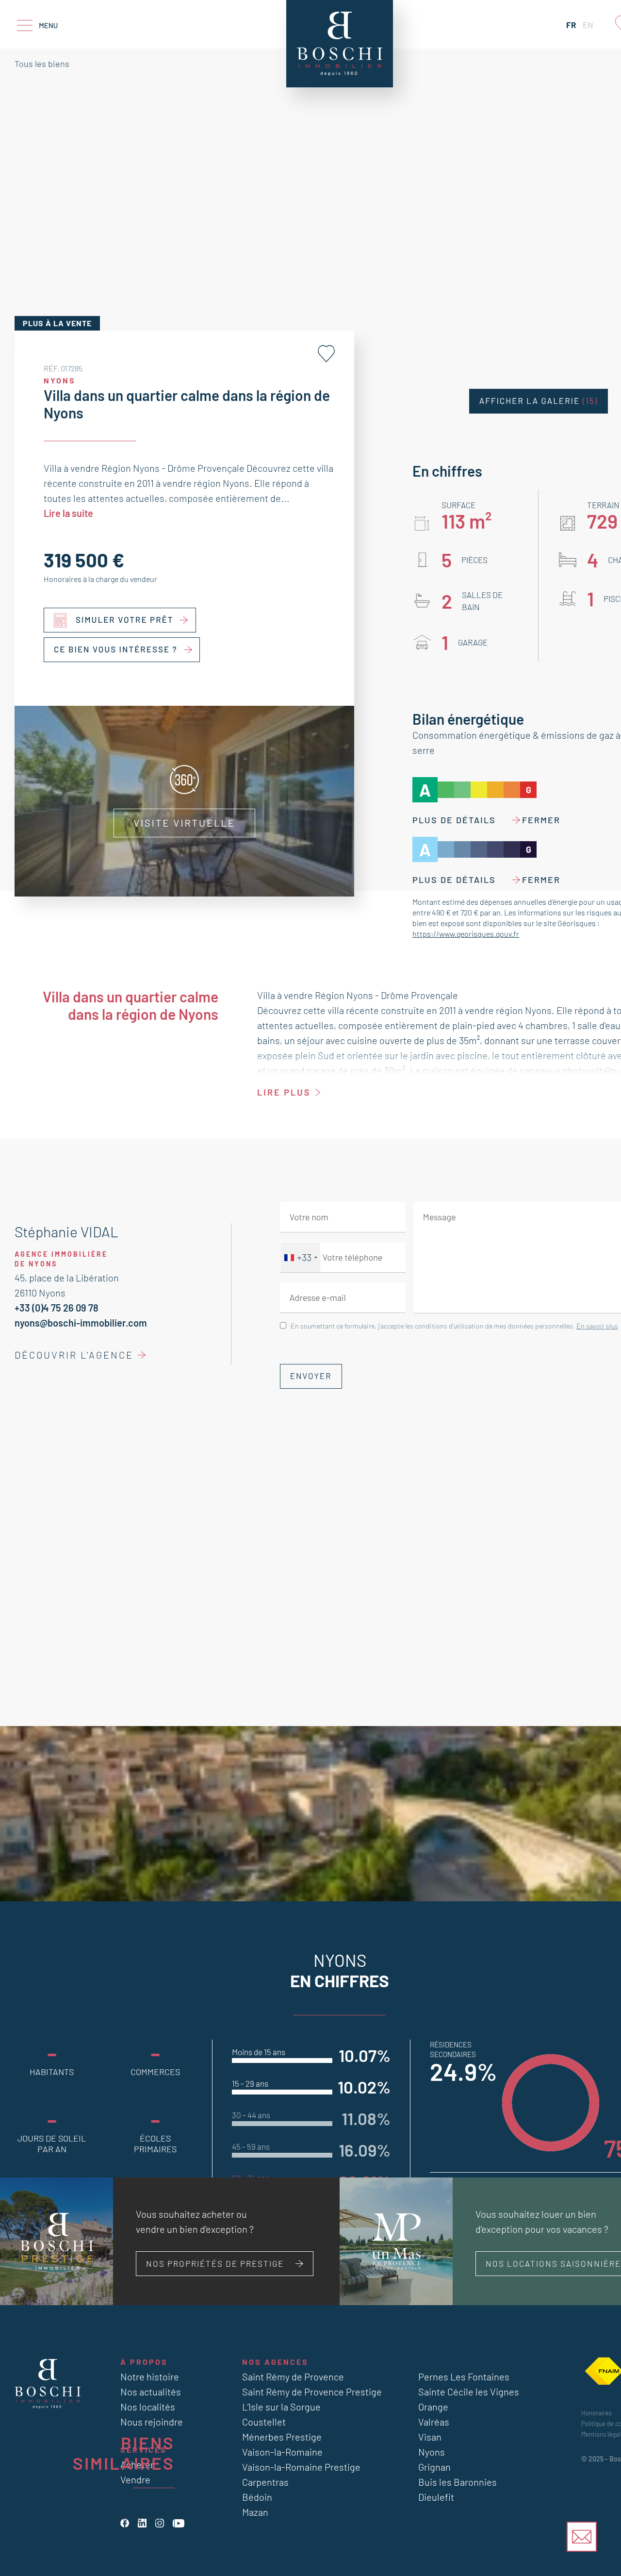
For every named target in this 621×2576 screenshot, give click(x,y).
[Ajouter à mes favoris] (326, 354)
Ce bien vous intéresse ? (116, 649)
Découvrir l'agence (74, 1355)
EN (588, 25)
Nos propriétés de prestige (215, 2263)
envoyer (311, 1376)
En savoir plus (597, 1326)
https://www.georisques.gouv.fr (466, 934)
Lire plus (284, 1092)
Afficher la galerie (539, 401)
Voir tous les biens (116, 2520)
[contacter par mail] (582, 2537)
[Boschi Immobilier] (340, 44)
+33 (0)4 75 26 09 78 (57, 1308)
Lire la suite (68, 513)
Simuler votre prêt (125, 620)
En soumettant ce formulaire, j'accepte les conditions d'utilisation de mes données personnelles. (454, 1326)
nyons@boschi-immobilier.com (81, 1323)
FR (571, 25)
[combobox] (300, 1257)
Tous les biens (42, 64)
